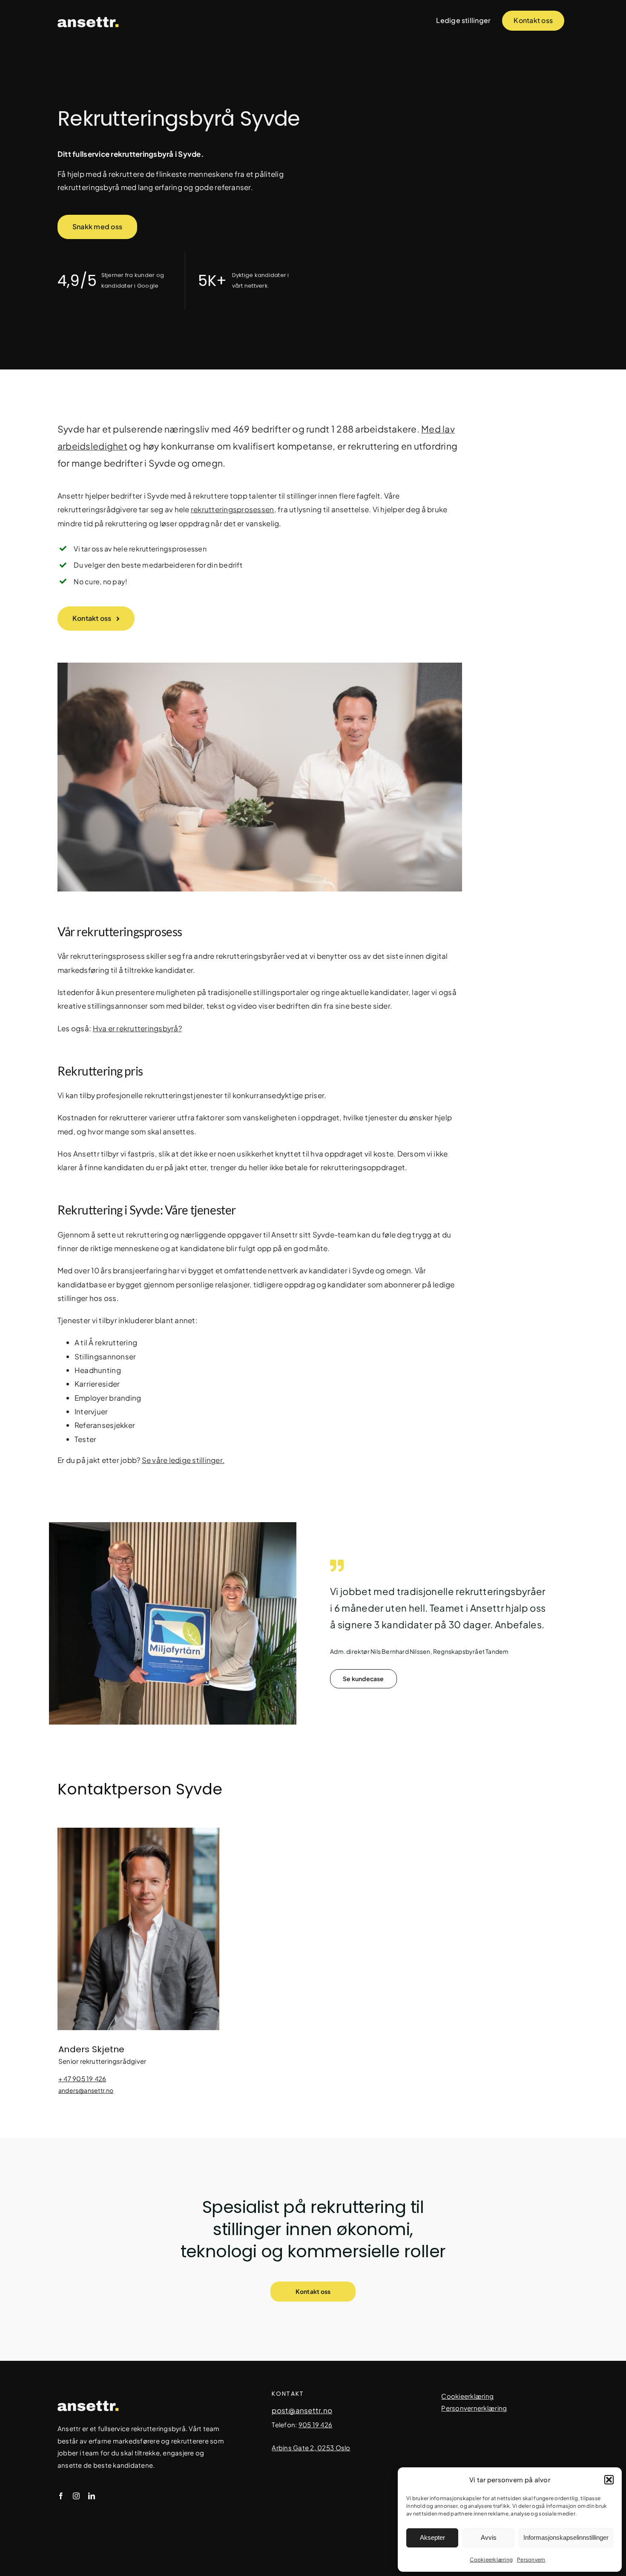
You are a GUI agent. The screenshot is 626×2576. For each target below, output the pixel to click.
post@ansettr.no (302, 2410)
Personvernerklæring (474, 2408)
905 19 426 (316, 2425)
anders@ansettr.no (86, 2090)
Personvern (531, 2560)
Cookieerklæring (491, 2560)
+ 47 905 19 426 (82, 2078)
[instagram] (76, 2496)
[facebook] (61, 2496)
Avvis (489, 2537)
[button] (609, 2480)
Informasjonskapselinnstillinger (566, 2537)
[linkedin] (92, 2496)
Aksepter (432, 2537)
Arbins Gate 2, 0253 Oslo (311, 2448)
